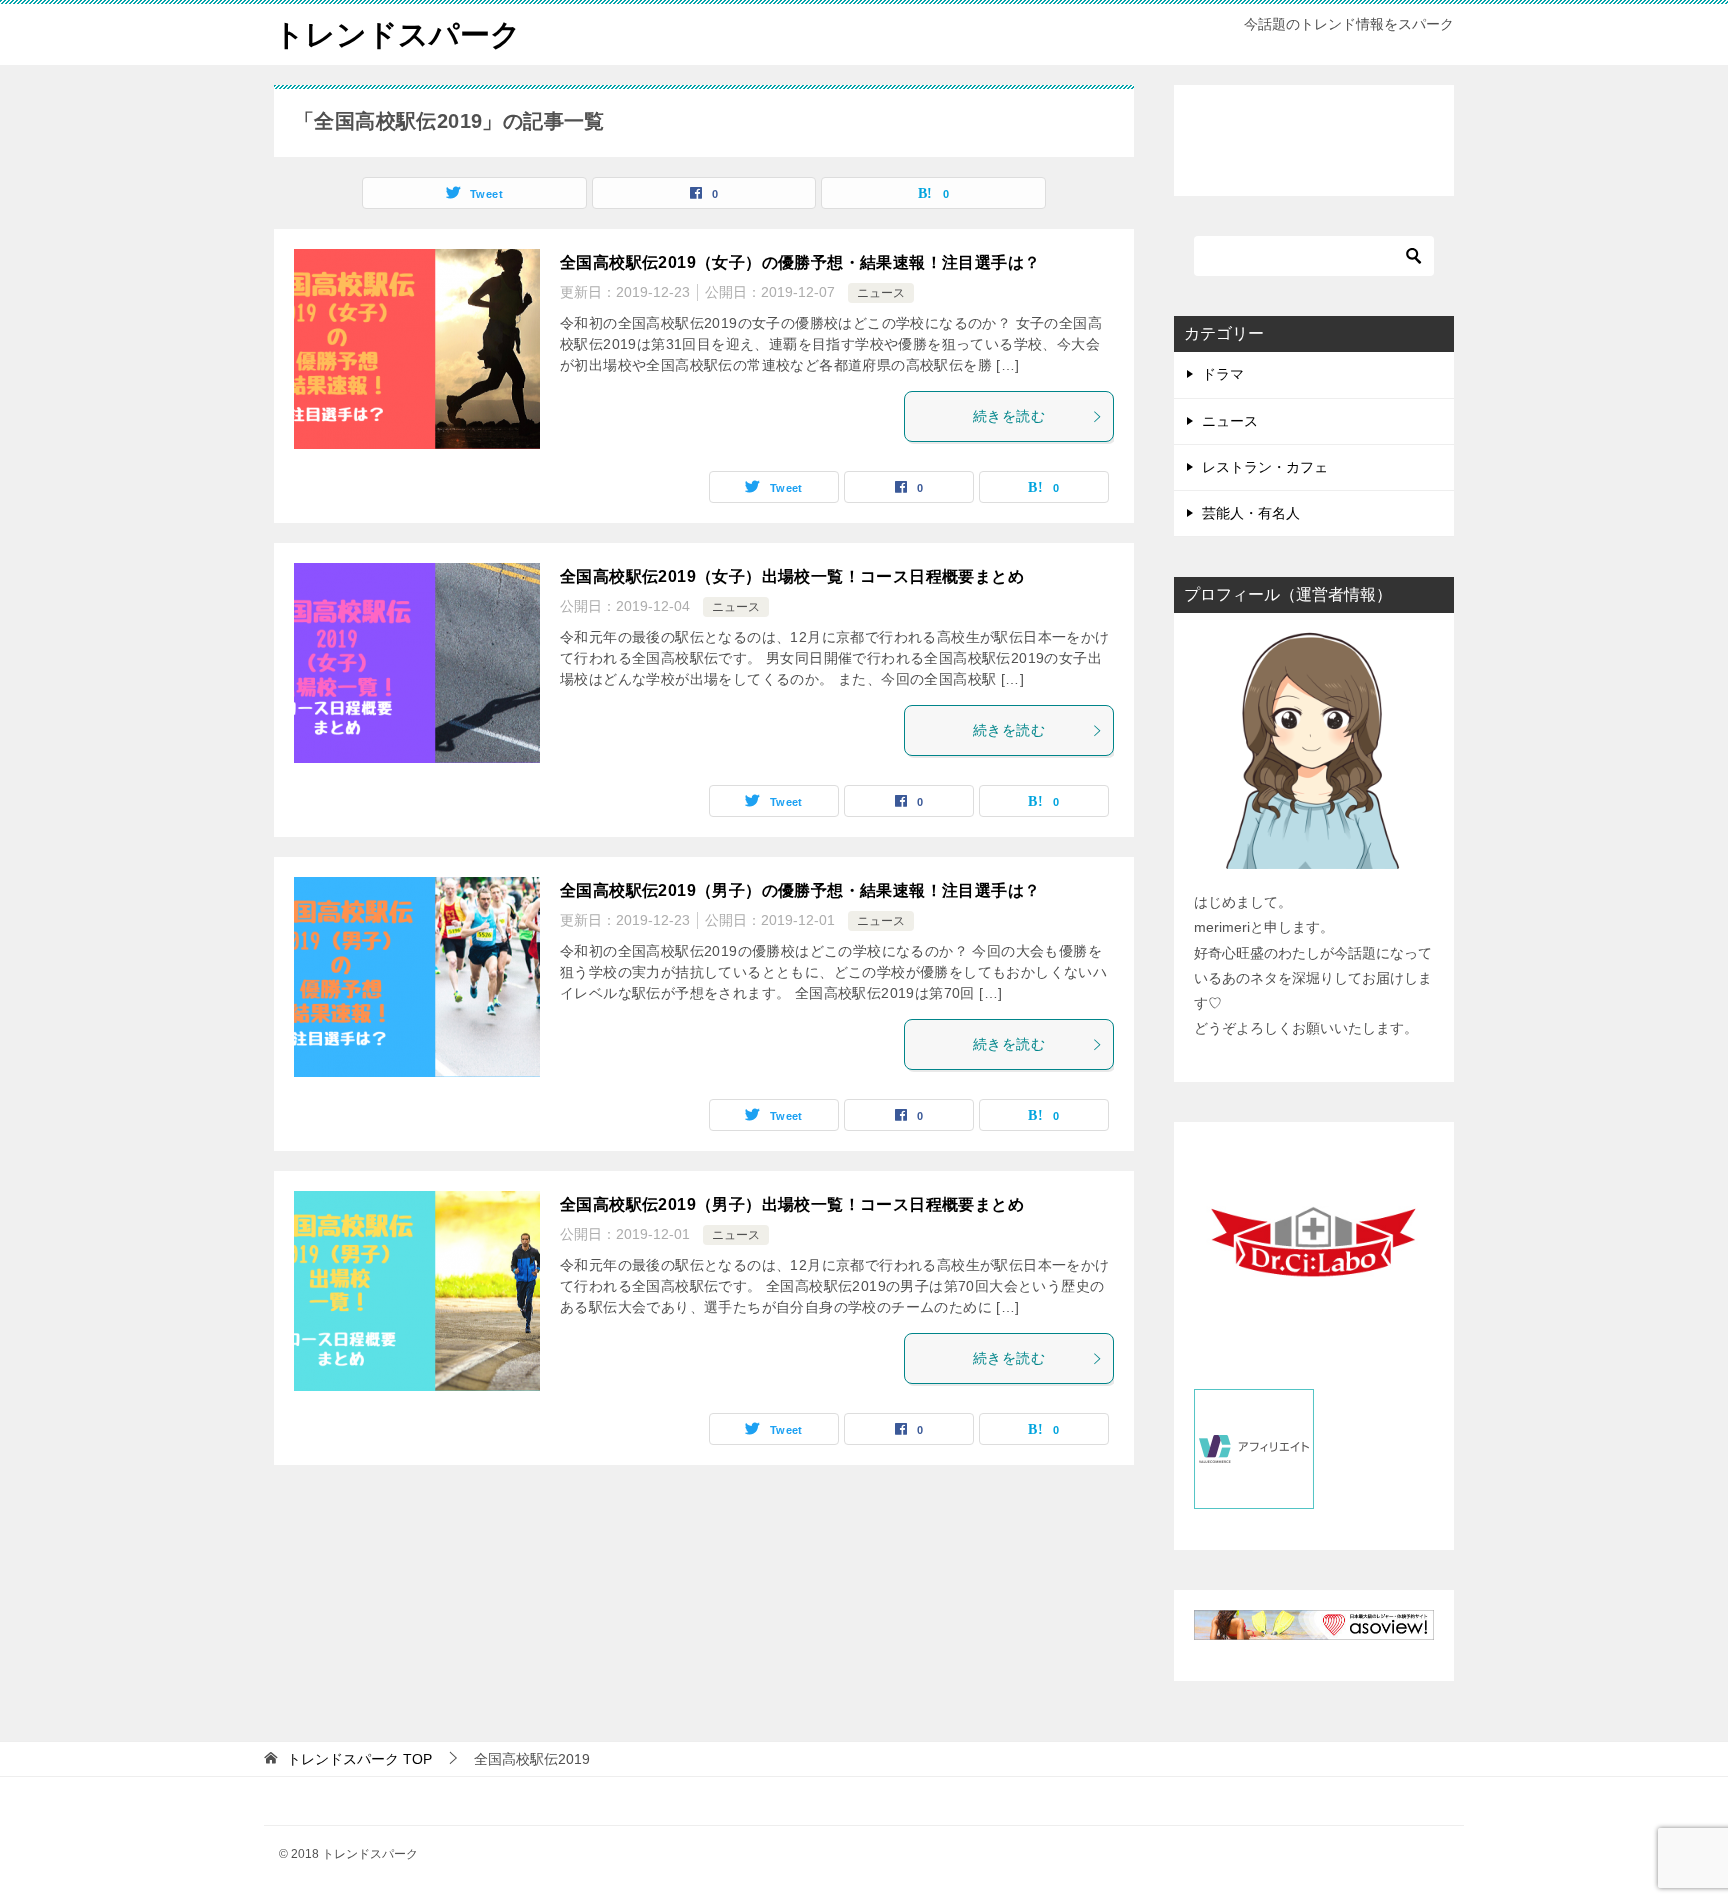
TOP (359, 1759)
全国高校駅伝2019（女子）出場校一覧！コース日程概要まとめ (792, 576)
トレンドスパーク (397, 34)
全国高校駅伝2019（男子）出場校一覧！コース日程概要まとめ (792, 1204)
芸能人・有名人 (1251, 513)
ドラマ (1223, 374)
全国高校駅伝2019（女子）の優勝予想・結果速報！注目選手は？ (800, 262)
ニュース (881, 293)
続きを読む (1009, 416)
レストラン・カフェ (1265, 467)
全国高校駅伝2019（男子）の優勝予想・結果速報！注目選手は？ (800, 890)
